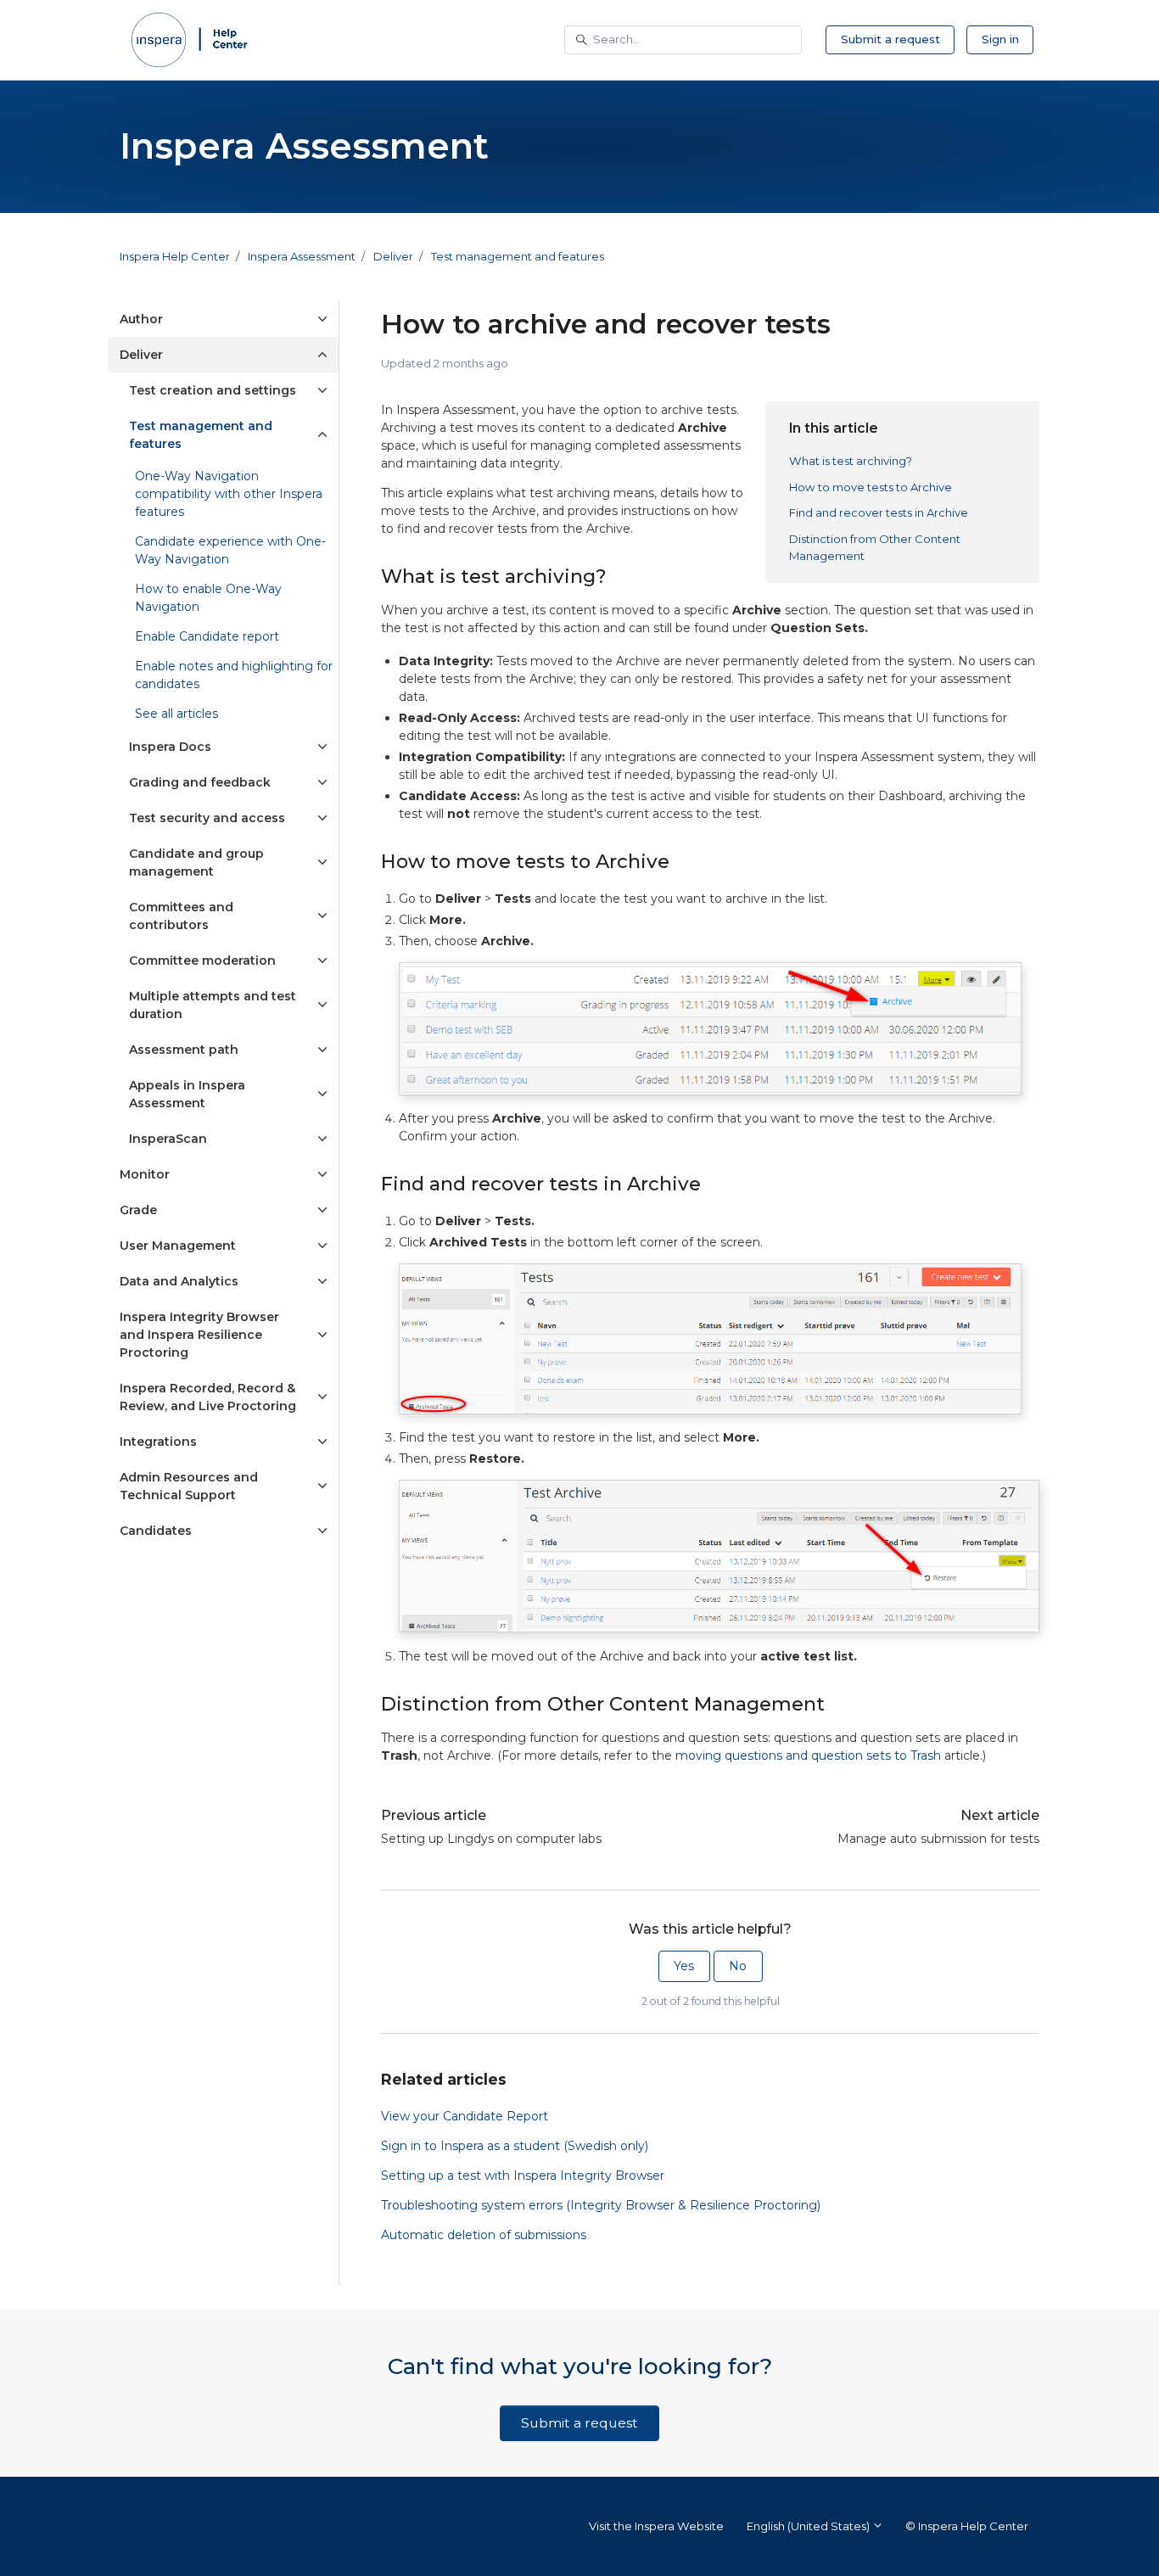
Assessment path (184, 1050)
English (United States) (809, 2526)
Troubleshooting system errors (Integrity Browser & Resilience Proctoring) (601, 2205)
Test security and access (207, 818)
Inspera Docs (170, 747)
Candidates (156, 1531)
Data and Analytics (179, 1281)
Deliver (393, 256)
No (738, 1966)
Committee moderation (202, 960)
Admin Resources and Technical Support (189, 1486)
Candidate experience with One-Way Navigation (230, 550)
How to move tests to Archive (871, 487)
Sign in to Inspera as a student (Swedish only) (515, 2146)
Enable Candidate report (207, 636)
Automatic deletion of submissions (484, 2235)
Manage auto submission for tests (938, 1839)
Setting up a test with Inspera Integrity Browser (523, 2176)
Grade (138, 1210)
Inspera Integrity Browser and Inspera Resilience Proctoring (199, 1335)
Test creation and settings (213, 390)
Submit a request (890, 39)
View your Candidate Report (465, 2116)
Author (141, 319)
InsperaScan (168, 1139)
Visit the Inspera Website (656, 2526)
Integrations (158, 1442)
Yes (684, 1966)
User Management (178, 1246)
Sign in (1000, 39)
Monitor (145, 1174)
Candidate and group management (196, 862)
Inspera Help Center (175, 256)
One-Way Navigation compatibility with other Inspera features (229, 494)
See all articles (176, 714)
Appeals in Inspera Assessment (187, 1094)
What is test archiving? (851, 461)
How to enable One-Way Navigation (208, 598)
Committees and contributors (181, 916)
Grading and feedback (200, 782)
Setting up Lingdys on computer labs (491, 1839)
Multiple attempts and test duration (213, 1005)
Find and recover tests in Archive (879, 512)
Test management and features (518, 256)
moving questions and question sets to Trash (808, 1756)
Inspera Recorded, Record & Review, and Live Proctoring (208, 1397)
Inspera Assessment (302, 256)
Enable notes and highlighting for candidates (234, 675)
